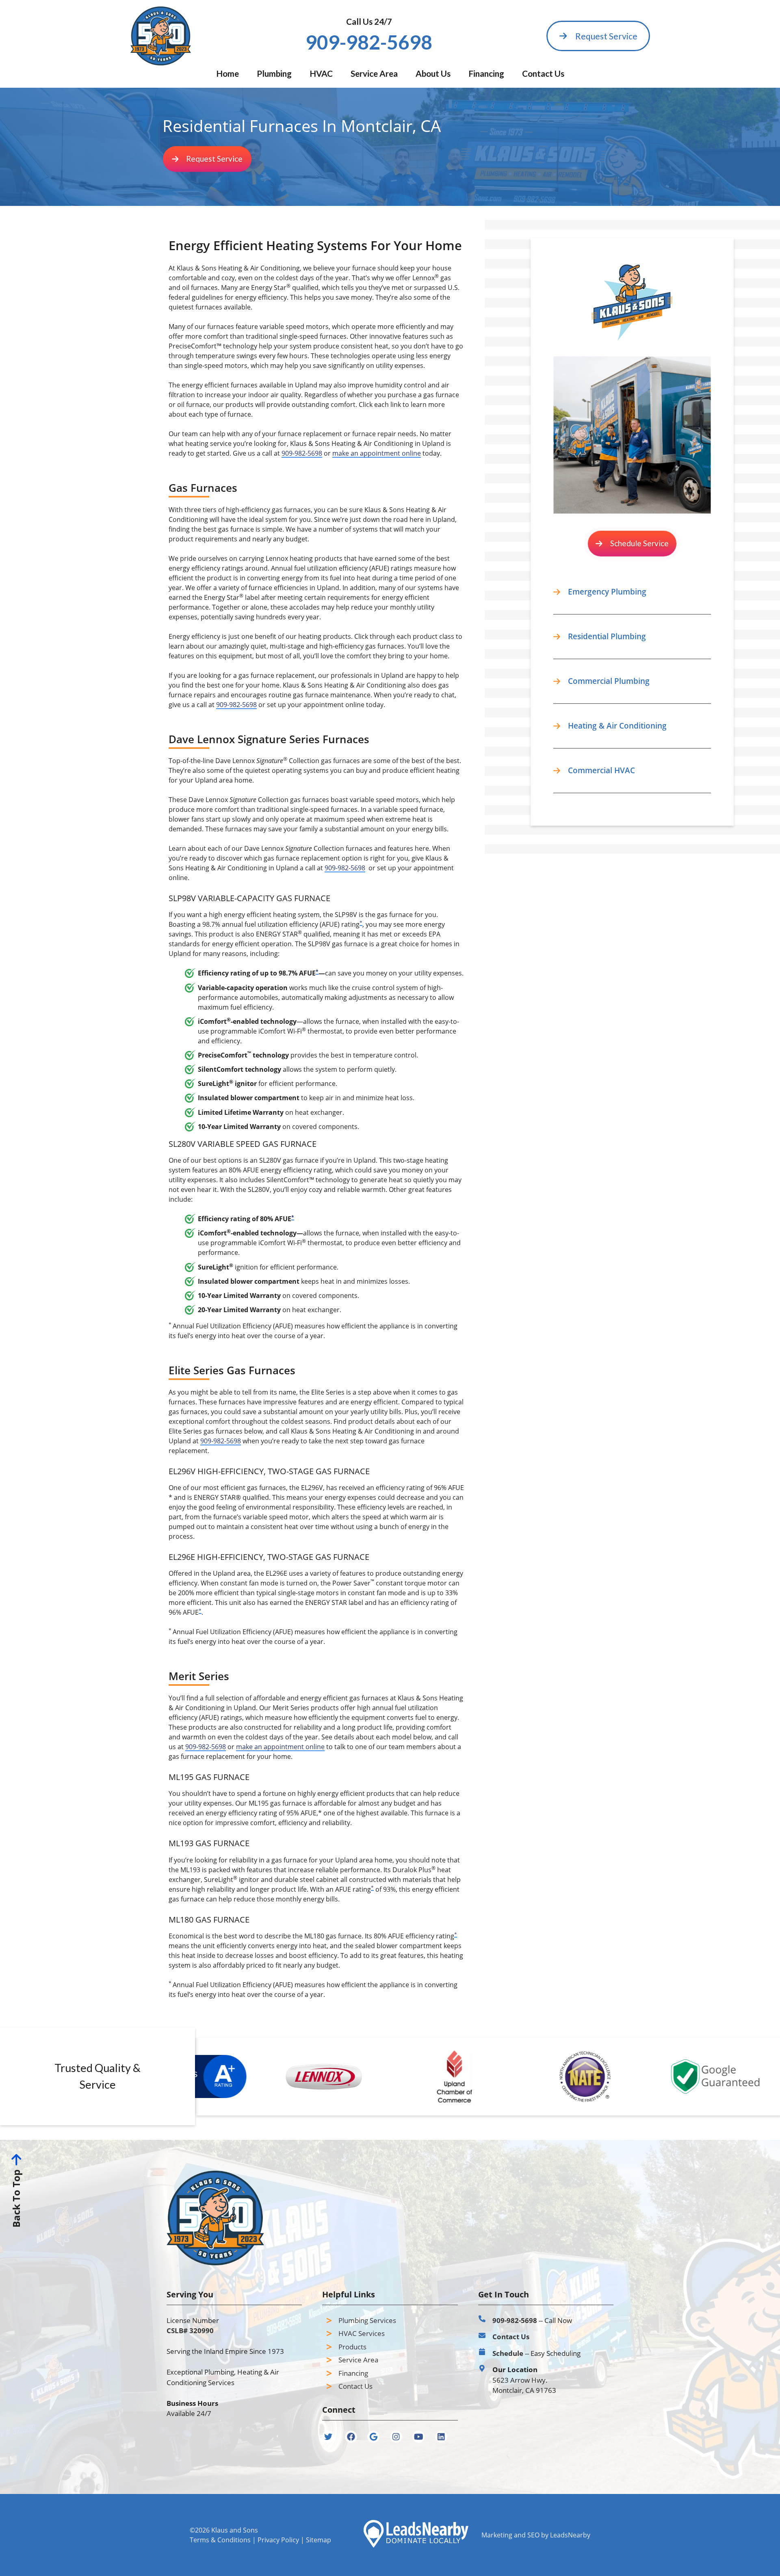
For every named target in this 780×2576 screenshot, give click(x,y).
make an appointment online (377, 453)
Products (352, 2347)
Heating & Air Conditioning (617, 726)
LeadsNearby (570, 2535)
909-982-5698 (302, 453)
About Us (433, 73)
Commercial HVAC (601, 770)
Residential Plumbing (607, 636)
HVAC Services (362, 2333)
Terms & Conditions (220, 2540)
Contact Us (543, 73)
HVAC (321, 73)
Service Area (374, 73)
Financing (486, 73)
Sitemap (318, 2540)
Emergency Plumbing (607, 592)
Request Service (606, 36)
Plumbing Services (367, 2320)
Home (227, 73)
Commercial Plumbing (609, 681)
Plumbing (274, 73)
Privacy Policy (278, 2540)
